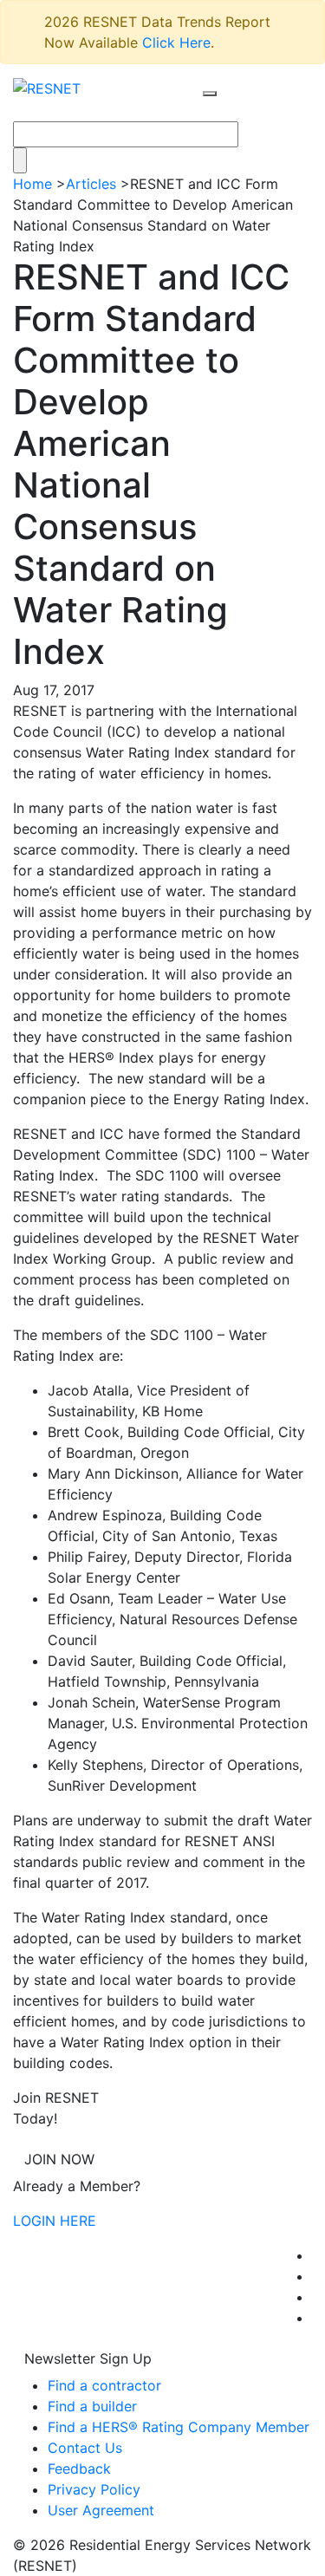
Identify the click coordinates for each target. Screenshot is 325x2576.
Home (32, 184)
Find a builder (92, 2406)
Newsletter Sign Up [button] (88, 2358)
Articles (91, 184)
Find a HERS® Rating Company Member (179, 2427)
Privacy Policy (94, 2489)
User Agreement (101, 2510)
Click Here (176, 42)
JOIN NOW (59, 2159)
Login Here (55, 2221)
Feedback (79, 2469)
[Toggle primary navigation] (228, 110)
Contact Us (85, 2448)
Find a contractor (104, 2385)
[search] (210, 94)
